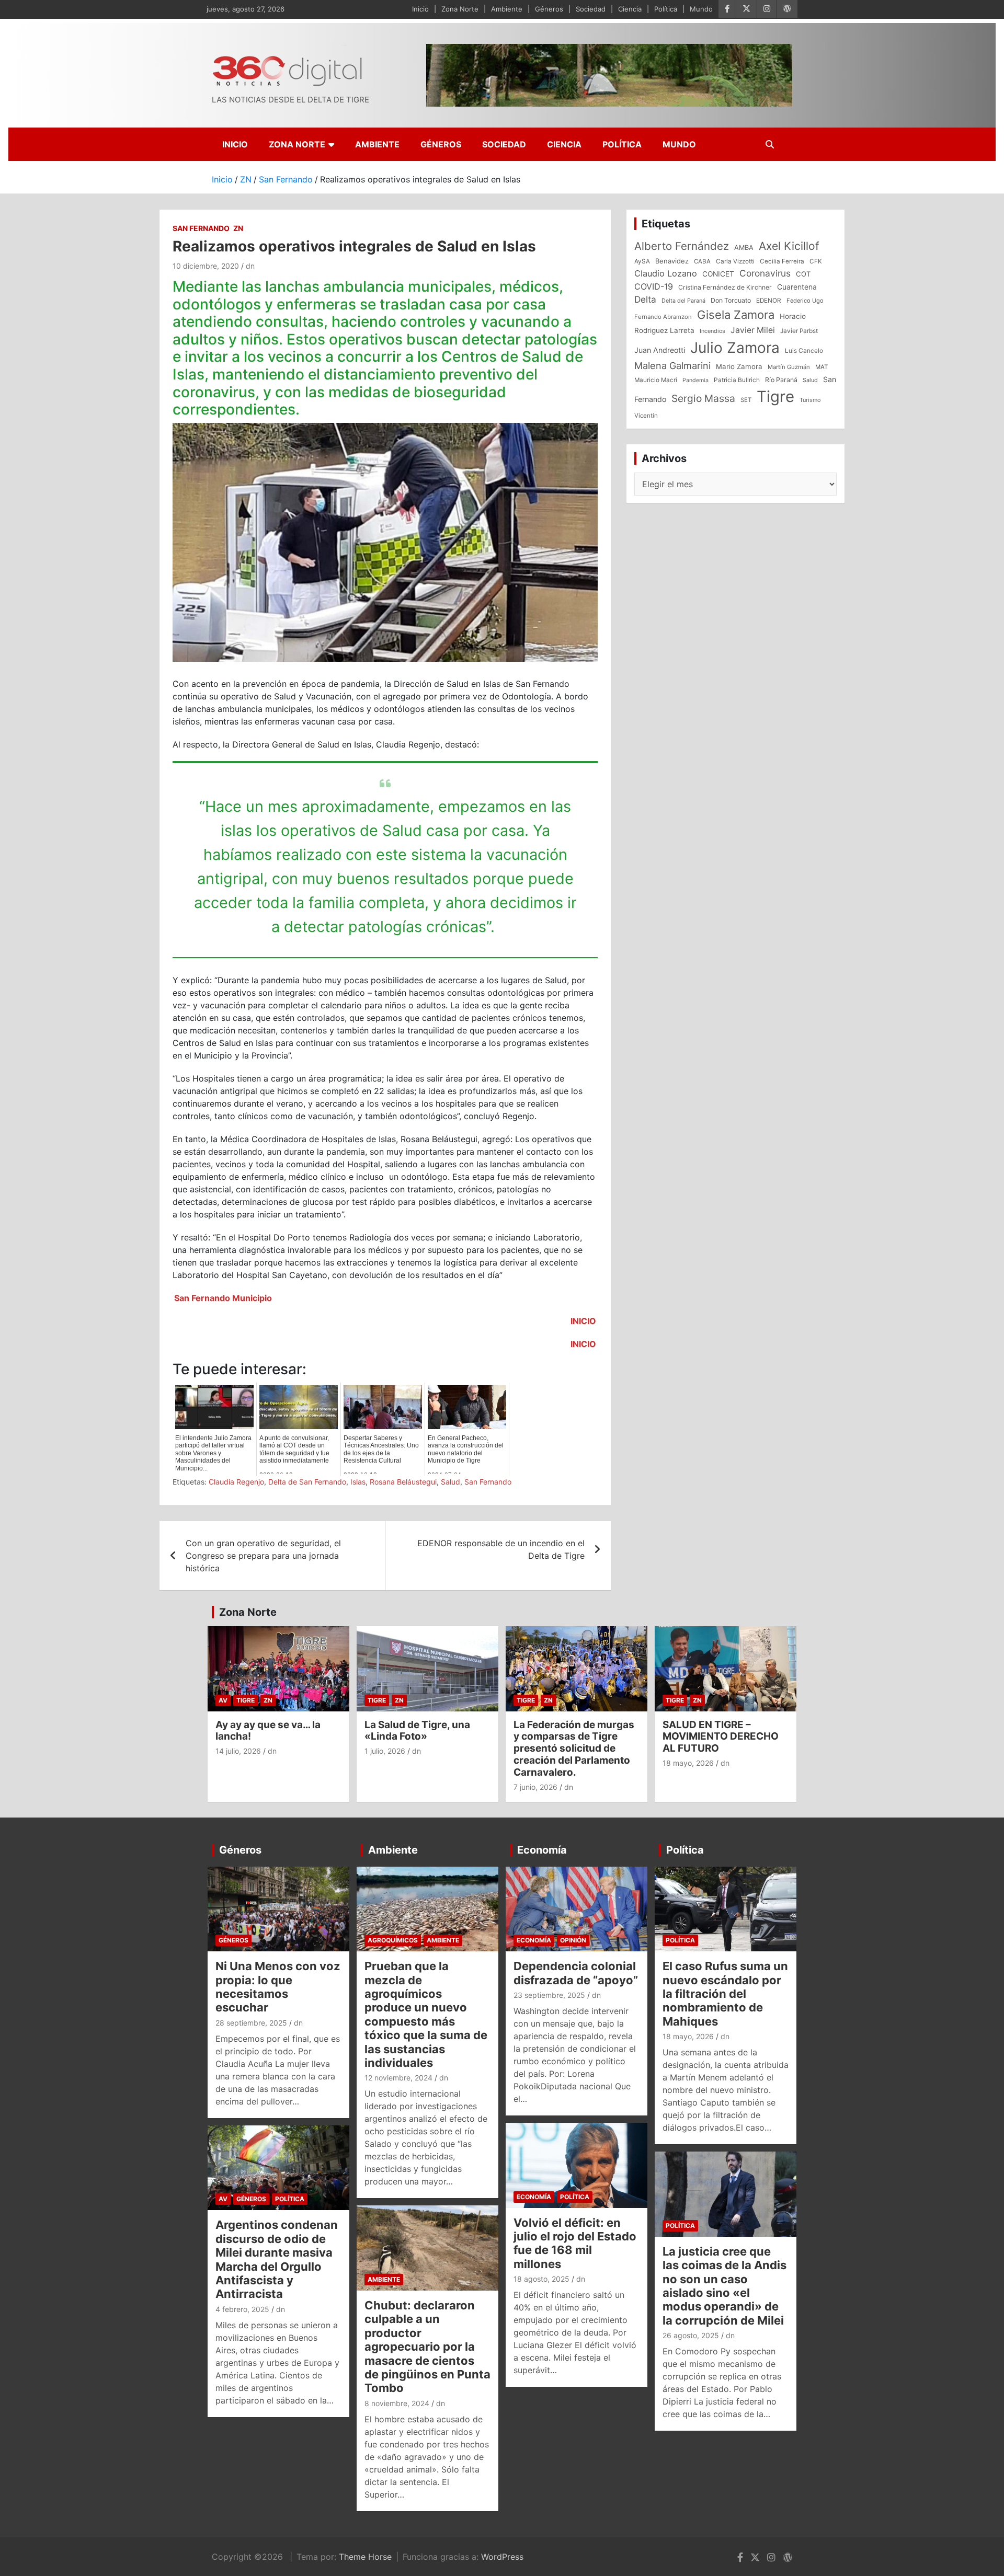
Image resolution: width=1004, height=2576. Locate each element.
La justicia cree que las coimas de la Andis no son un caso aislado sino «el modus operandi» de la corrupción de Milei (725, 2286)
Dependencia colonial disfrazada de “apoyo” (576, 1973)
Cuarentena (797, 287)
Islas (358, 1482)
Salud (450, 1482)
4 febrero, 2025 (242, 2309)
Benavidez (672, 261)
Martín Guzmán (789, 367)
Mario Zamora (739, 366)
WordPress (502, 2557)
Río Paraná (781, 380)
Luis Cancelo (804, 351)
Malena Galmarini (672, 365)
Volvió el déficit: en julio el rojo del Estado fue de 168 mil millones (575, 2243)
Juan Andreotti (660, 350)
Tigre (775, 396)
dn (250, 266)
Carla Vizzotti (735, 261)
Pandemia (695, 380)
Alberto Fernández (682, 246)
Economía (542, 1850)
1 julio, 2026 (385, 1751)
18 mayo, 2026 (688, 1763)
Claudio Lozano (666, 273)
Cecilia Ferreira (782, 261)
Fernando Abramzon (663, 317)
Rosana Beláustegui (403, 1482)
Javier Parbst (799, 331)
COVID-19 (654, 286)
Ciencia (630, 9)
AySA (642, 261)
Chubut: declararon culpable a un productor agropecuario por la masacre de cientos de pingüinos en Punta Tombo (427, 2347)
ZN (238, 228)
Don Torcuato (731, 300)
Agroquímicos (393, 1940)
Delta (645, 299)
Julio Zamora (735, 348)
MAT (822, 367)
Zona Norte (460, 9)
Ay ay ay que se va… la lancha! (268, 1731)
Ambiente (507, 9)
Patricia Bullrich (737, 380)
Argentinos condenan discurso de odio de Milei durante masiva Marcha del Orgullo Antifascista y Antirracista (277, 2259)
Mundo (701, 9)
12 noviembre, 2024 (398, 2078)
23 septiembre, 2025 (549, 1995)
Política (666, 9)
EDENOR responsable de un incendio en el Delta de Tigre (501, 1549)
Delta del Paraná (683, 301)
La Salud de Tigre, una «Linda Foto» (417, 1731)
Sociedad (591, 9)
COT (803, 274)
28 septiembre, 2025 (251, 2023)
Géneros (549, 9)
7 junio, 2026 (535, 1787)
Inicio (420, 9)
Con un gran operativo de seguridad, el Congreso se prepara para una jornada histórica (263, 1556)
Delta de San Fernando (307, 1482)
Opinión (573, 1940)
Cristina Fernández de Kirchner (725, 287)
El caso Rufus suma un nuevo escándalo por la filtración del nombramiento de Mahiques (725, 1994)
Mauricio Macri (656, 380)
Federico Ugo (805, 301)
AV (223, 1700)
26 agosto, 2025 (691, 2335)
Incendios (712, 331)
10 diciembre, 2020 (206, 266)
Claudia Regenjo (236, 1482)
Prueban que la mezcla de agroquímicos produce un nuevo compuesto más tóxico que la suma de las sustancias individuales (426, 2014)
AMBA (744, 248)
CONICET (718, 274)
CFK (816, 261)
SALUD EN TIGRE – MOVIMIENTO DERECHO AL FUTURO (721, 1737)
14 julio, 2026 (238, 1751)
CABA (702, 261)
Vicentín (646, 416)
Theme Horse (365, 2557)
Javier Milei (753, 330)
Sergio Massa (703, 398)
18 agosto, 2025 (541, 2279)
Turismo (810, 400)
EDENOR (769, 301)
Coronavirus (765, 273)
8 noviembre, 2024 (397, 2403)
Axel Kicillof (789, 246)
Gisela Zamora (736, 315)
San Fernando (201, 228)
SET (746, 400)
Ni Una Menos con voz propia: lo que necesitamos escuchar (278, 1987)
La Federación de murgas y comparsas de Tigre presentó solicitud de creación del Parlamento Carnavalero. (574, 1749)
